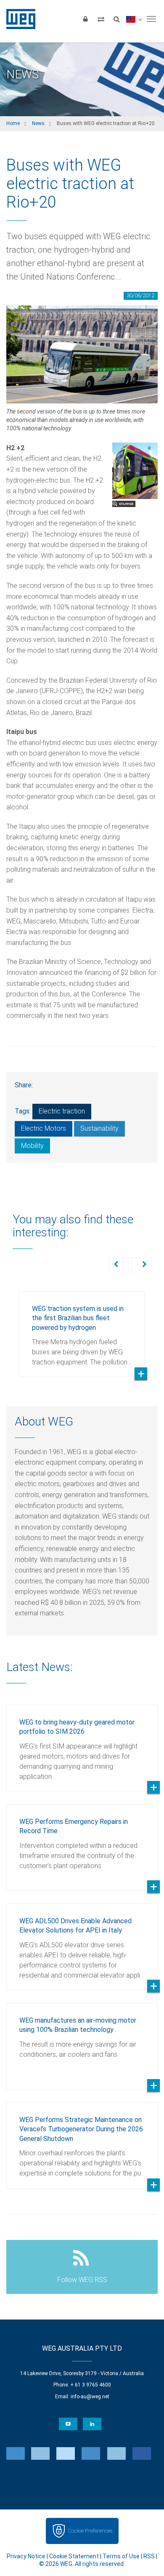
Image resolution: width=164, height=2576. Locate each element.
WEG (18, 19)
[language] (134, 19)
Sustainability (99, 1128)
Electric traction (62, 1111)
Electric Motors (44, 1128)
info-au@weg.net (90, 2397)
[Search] (116, 19)
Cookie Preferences (90, 2531)
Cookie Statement (74, 2556)
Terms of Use (121, 2556)
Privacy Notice (26, 2556)
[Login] (85, 19)
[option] (82, 1328)
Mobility (32, 1146)
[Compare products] (101, 19)
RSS (149, 2556)
